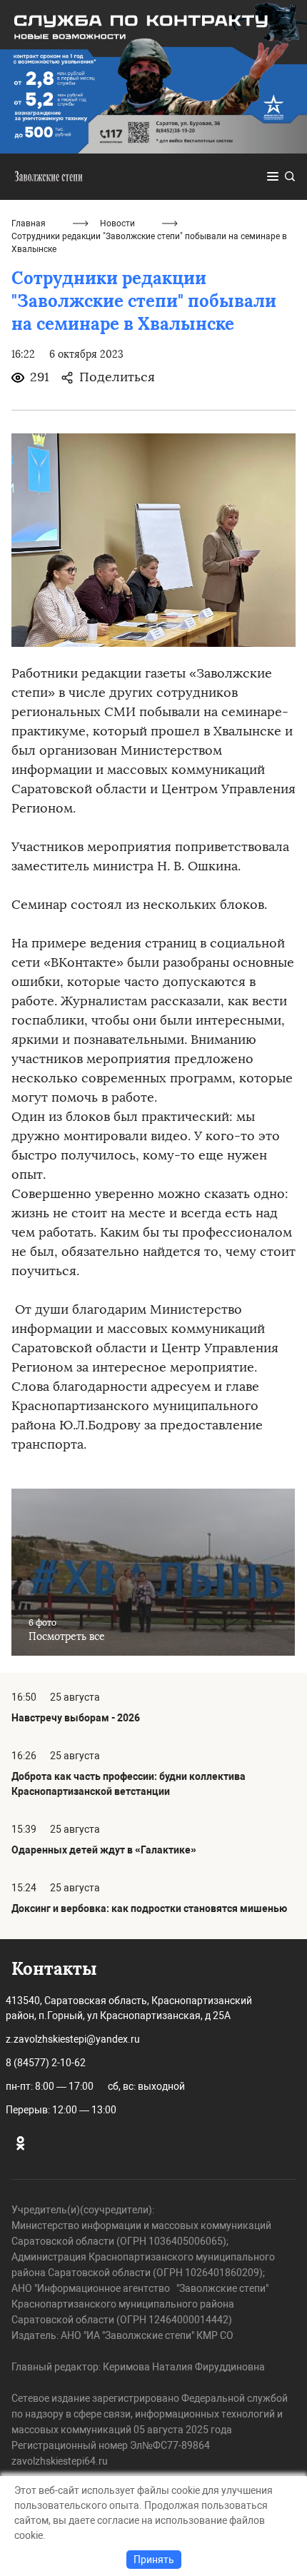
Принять (154, 2560)
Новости (117, 223)
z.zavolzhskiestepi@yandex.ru (73, 2039)
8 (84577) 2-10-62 (46, 2063)
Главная (29, 223)
